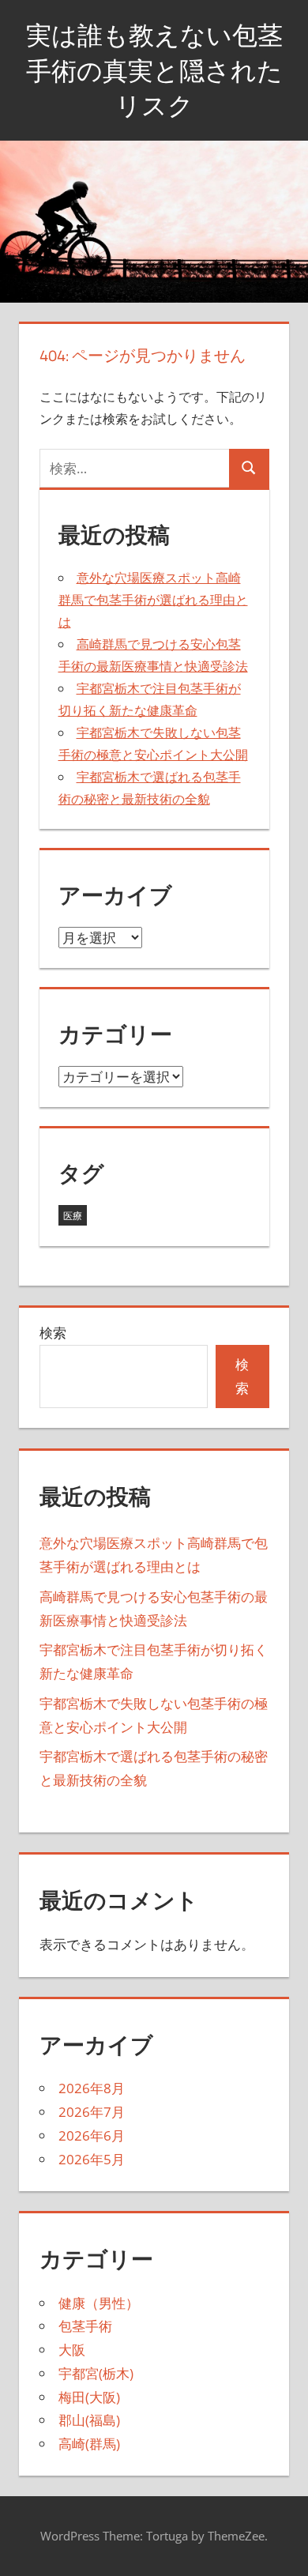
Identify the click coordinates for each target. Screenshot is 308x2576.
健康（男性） (99, 2303)
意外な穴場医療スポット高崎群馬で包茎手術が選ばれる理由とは (153, 600)
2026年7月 (92, 2112)
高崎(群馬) (89, 2444)
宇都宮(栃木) (96, 2373)
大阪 (72, 2350)
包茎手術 (85, 2326)
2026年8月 (92, 2088)
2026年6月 (92, 2135)
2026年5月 (92, 2159)
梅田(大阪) (89, 2397)
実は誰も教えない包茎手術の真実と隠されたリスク (154, 70)
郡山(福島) (89, 2420)
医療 (73, 1216)
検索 (53, 1333)
